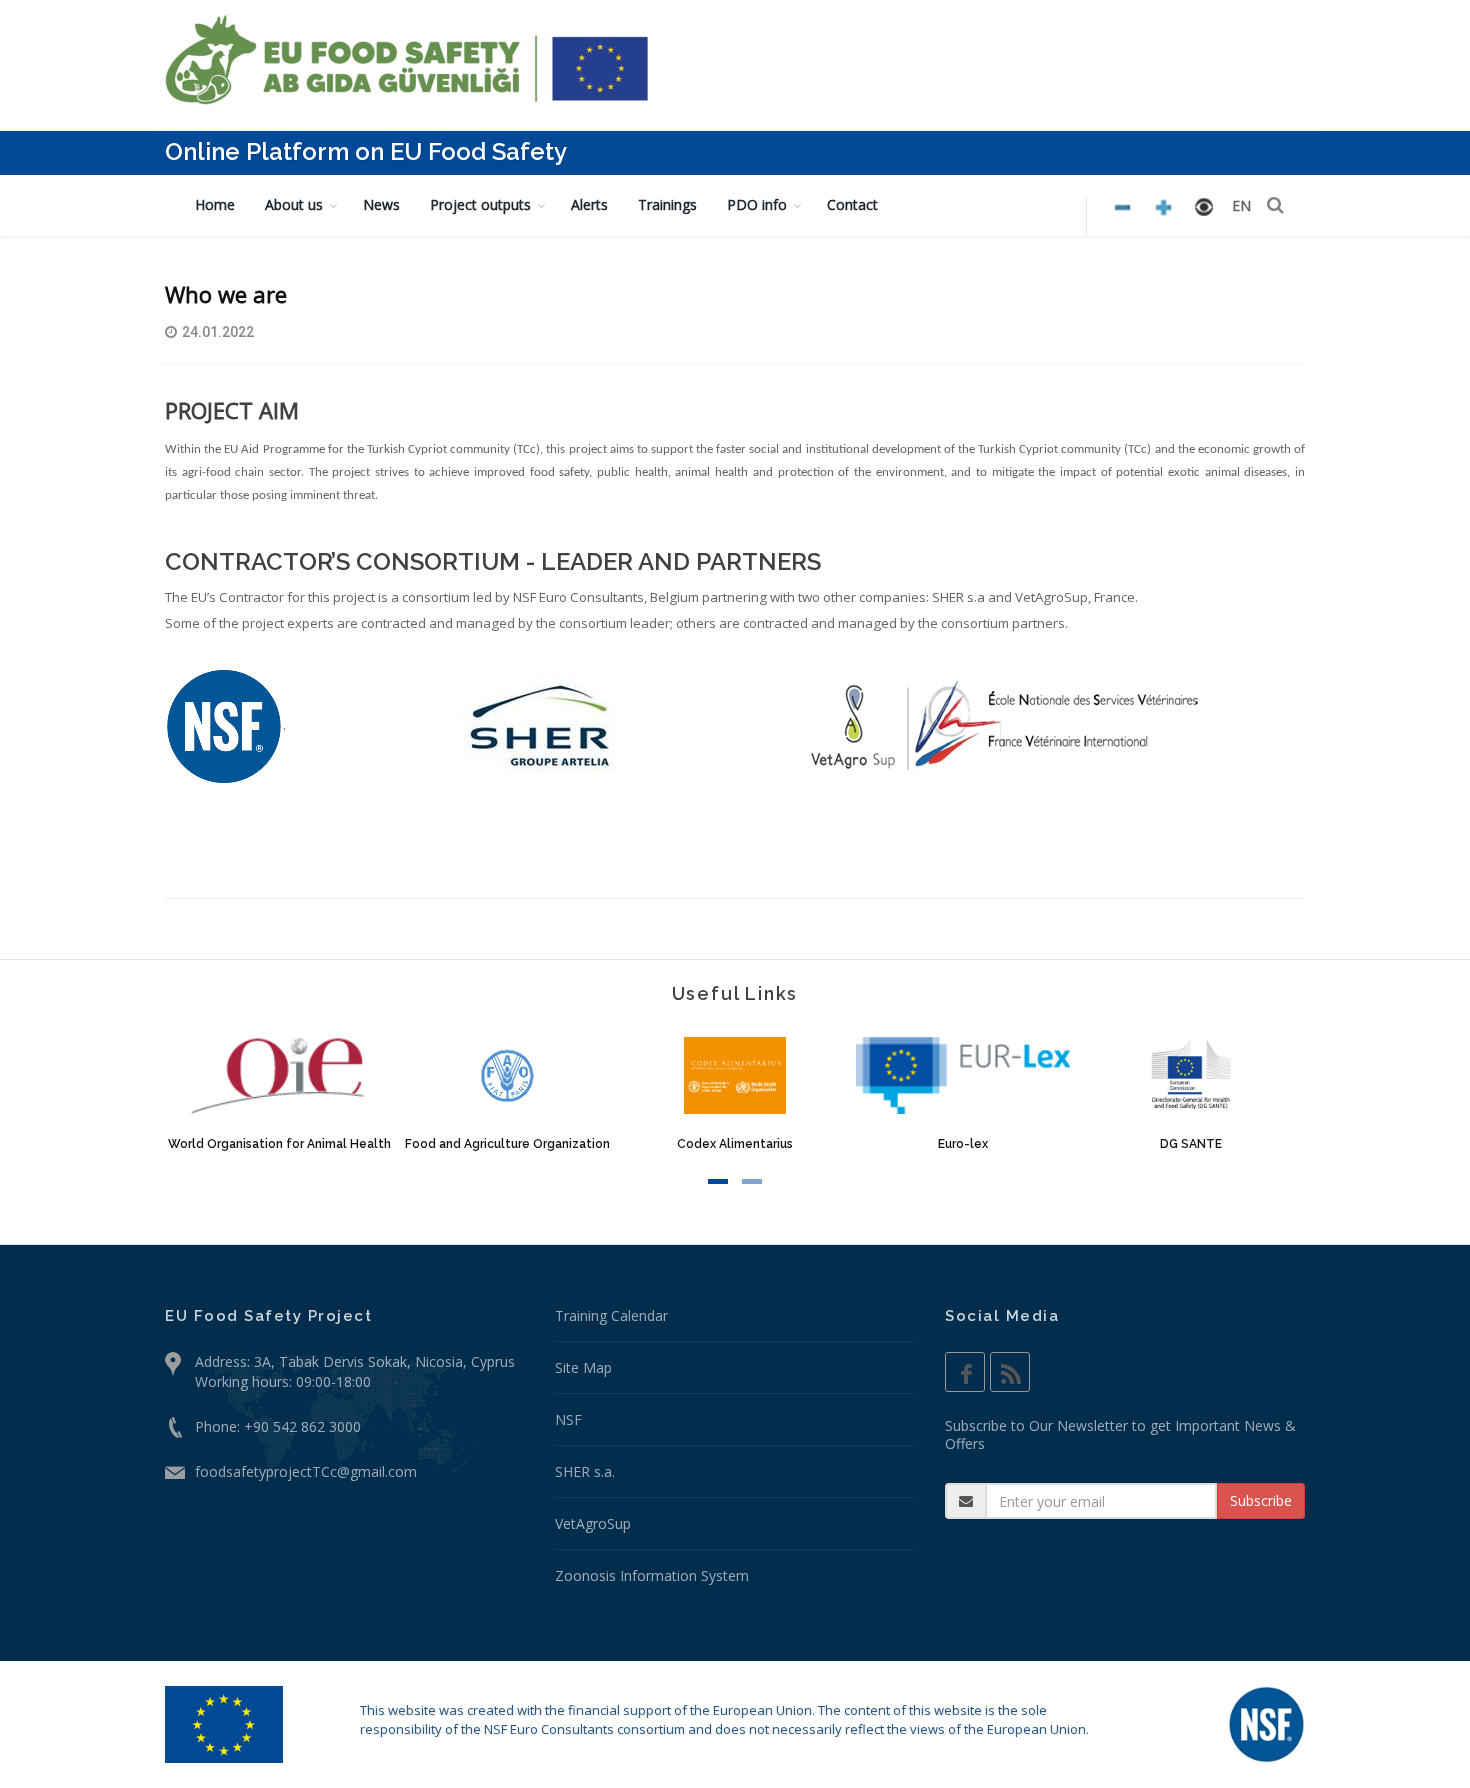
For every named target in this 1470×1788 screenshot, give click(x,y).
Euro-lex (963, 1144)
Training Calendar (611, 1315)
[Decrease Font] (1163, 207)
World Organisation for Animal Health (279, 1144)
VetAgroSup (593, 1523)
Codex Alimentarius (735, 1144)
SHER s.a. (585, 1471)
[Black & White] (1204, 206)
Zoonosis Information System (652, 1575)
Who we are (226, 294)
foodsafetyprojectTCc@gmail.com (306, 1471)
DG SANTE (1191, 1144)
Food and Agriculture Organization (507, 1144)
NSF (568, 1419)
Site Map (583, 1367)
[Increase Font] (1122, 207)
